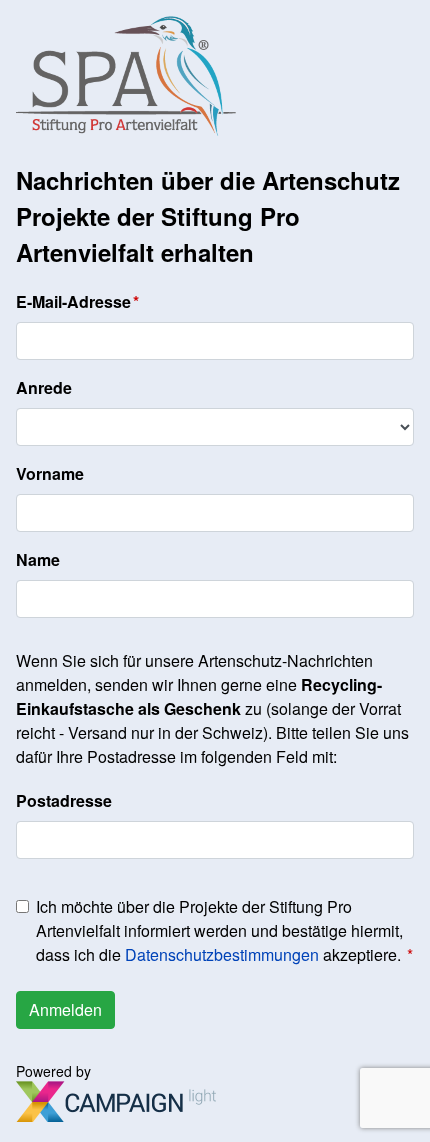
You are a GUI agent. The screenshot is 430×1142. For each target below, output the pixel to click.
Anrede (44, 387)
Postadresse (64, 800)
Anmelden (65, 1009)
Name (38, 559)
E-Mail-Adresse (73, 301)
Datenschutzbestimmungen (222, 954)
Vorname (50, 473)
